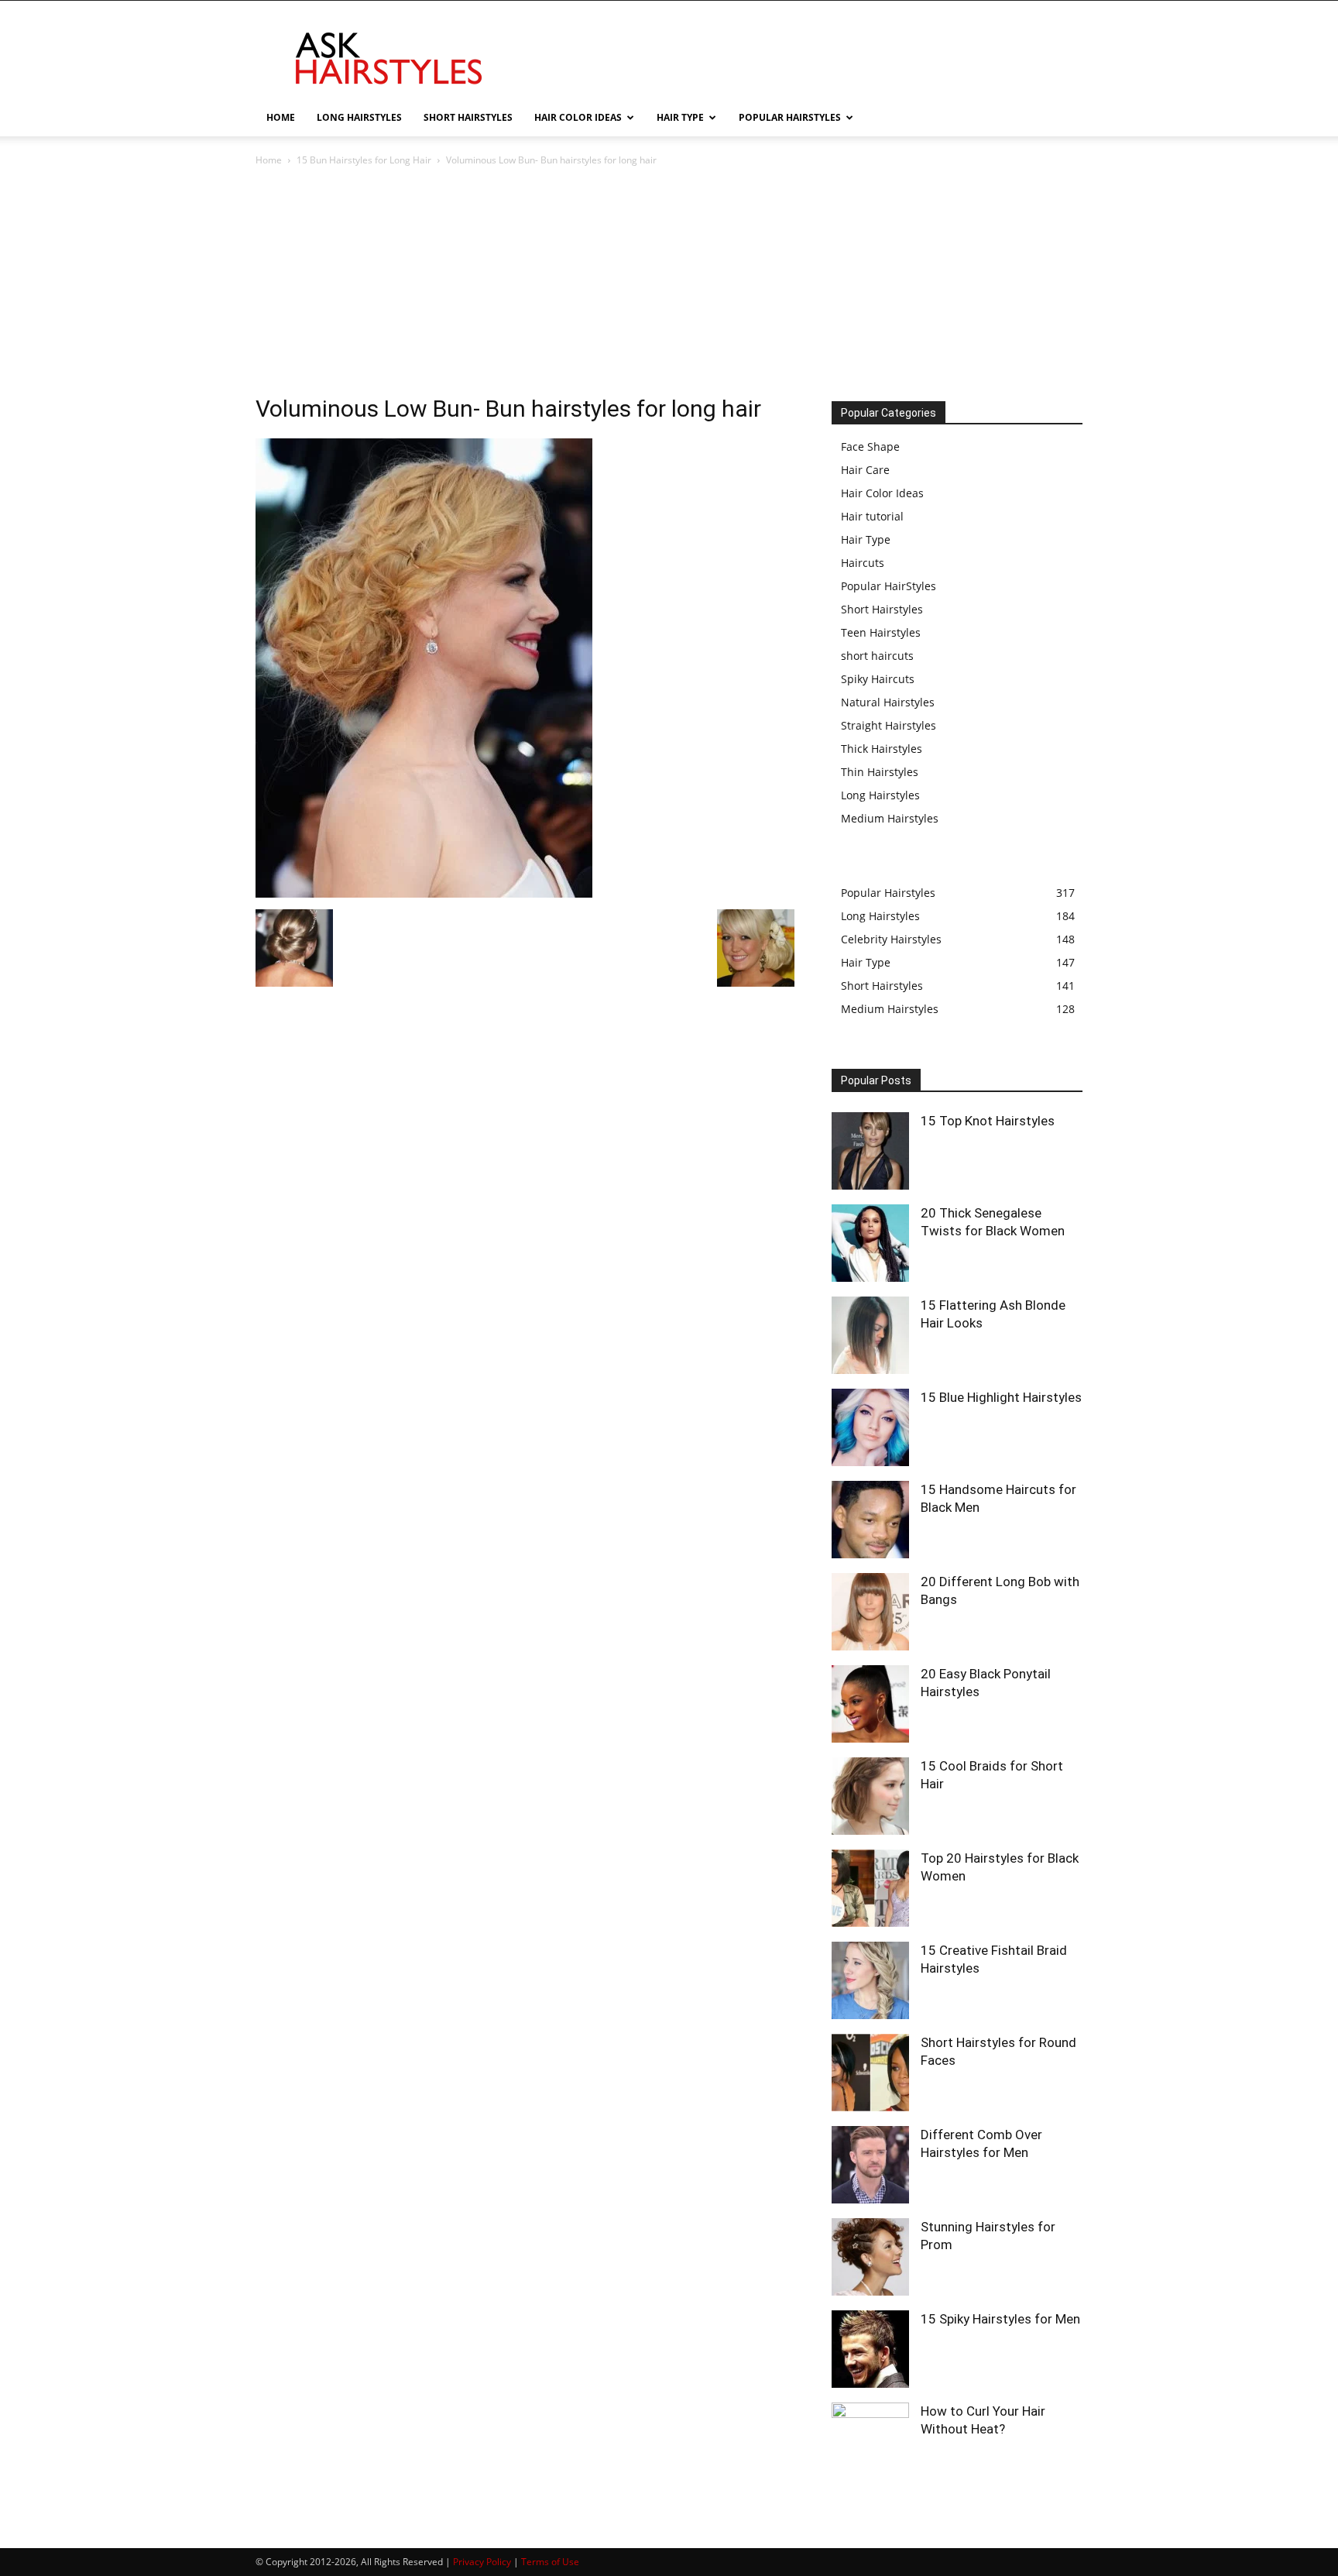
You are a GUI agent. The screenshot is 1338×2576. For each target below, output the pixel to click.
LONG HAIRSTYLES (359, 117)
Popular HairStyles (889, 586)
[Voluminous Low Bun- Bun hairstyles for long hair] (424, 893)
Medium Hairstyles (890, 818)
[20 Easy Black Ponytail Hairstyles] (870, 1704)
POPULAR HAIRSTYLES (790, 117)
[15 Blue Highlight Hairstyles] (870, 1427)
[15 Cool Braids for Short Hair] (870, 1796)
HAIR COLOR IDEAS (578, 117)
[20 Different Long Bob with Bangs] (870, 1612)
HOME (281, 117)
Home (269, 160)
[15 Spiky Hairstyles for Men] (870, 2349)
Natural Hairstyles (888, 702)
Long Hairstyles (880, 795)
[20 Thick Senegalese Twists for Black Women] (870, 1243)
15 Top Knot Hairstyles (988, 1121)
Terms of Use (550, 2562)
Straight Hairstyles (889, 725)
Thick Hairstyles (882, 749)
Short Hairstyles (882, 609)
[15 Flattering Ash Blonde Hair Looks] (870, 1335)
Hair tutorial (872, 516)
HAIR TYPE (680, 117)
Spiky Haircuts (878, 679)
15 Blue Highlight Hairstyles (1001, 1397)
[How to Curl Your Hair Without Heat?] (870, 2441)
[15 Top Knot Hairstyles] (870, 1151)
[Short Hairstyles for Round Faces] (870, 2073)
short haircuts (877, 656)
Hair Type (866, 539)
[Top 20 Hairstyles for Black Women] (870, 1888)
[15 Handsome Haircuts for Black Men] (870, 1520)
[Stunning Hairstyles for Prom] (870, 2257)
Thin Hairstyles (880, 772)
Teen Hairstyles (881, 632)
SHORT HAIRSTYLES (468, 117)
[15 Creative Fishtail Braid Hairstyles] (870, 1980)
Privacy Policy (482, 2562)
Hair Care (865, 470)
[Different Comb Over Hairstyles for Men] (870, 2165)
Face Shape (870, 447)
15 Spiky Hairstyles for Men (1000, 2319)
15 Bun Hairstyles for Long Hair (364, 160)
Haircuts (863, 563)
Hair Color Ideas (882, 493)
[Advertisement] (669, 285)
